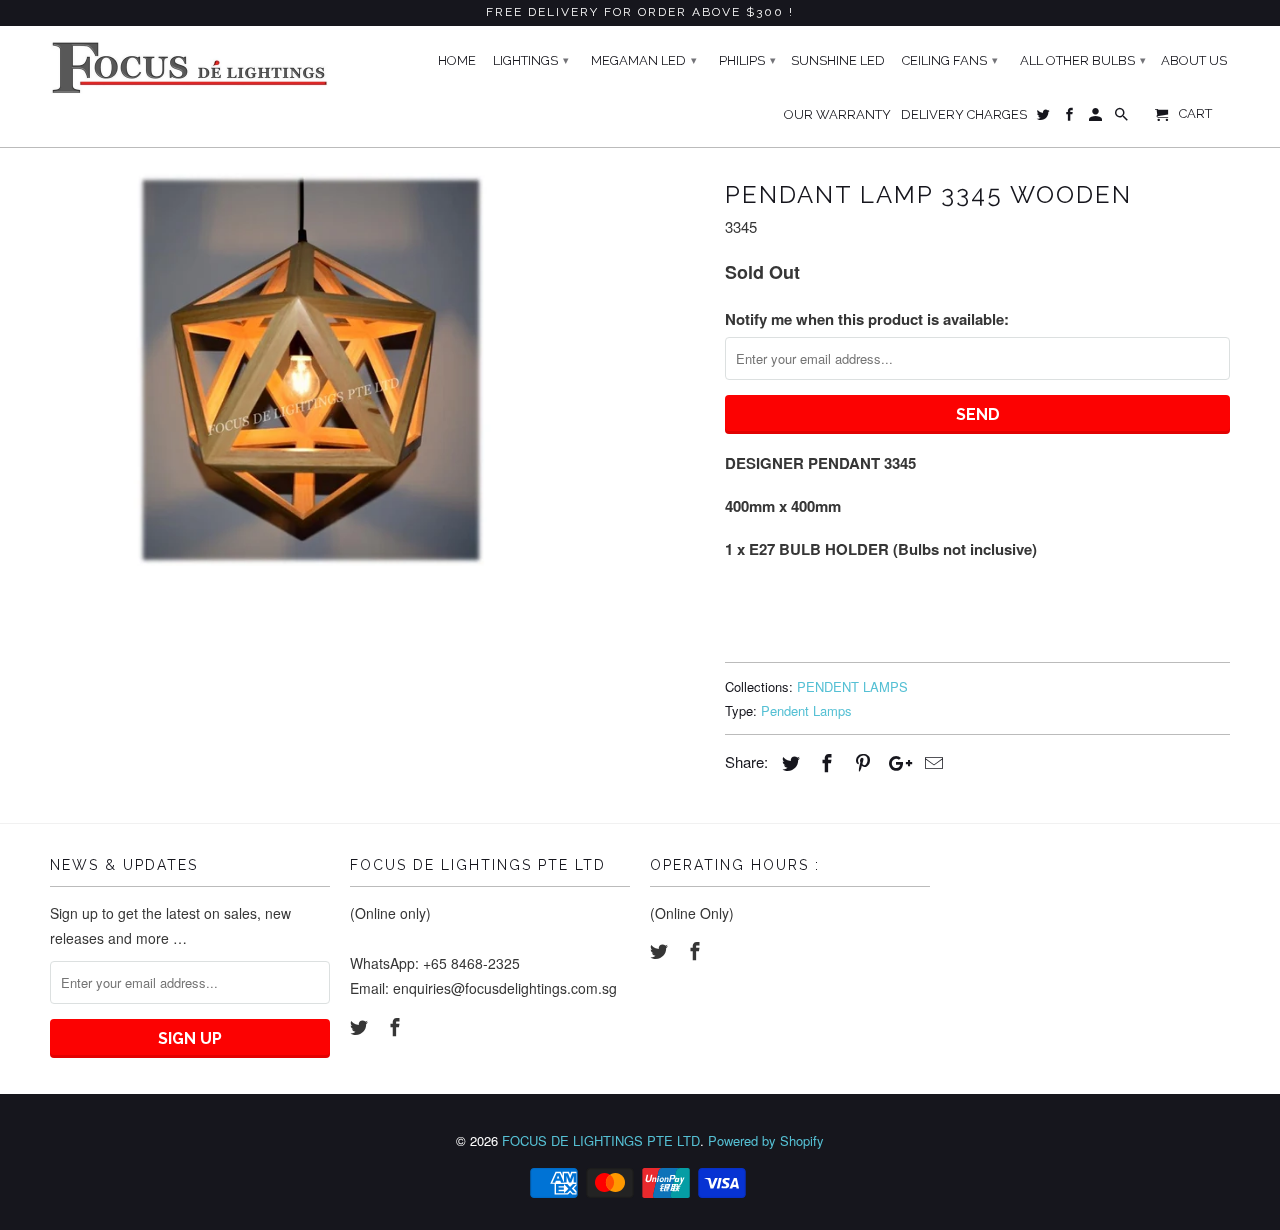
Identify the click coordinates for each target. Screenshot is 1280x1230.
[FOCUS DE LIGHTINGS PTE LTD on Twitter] (361, 1026)
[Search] (1123, 119)
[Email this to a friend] (931, 762)
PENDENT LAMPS (852, 686)
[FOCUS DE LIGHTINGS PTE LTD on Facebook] (397, 1026)
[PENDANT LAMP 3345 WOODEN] (312, 369)
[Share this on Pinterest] (860, 762)
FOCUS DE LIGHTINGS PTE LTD (601, 1140)
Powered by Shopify (766, 1140)
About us (1194, 60)
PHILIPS (747, 60)
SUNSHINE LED (838, 60)
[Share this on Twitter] (788, 762)
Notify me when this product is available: (867, 319)
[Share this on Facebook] (824, 762)
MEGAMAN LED (644, 60)
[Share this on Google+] (895, 762)
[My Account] (1097, 119)
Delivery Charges (964, 114)
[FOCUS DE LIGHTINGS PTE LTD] (190, 67)
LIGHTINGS (531, 60)
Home (457, 60)
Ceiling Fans (950, 60)
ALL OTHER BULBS (1083, 60)
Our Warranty (837, 114)
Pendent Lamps (806, 710)
